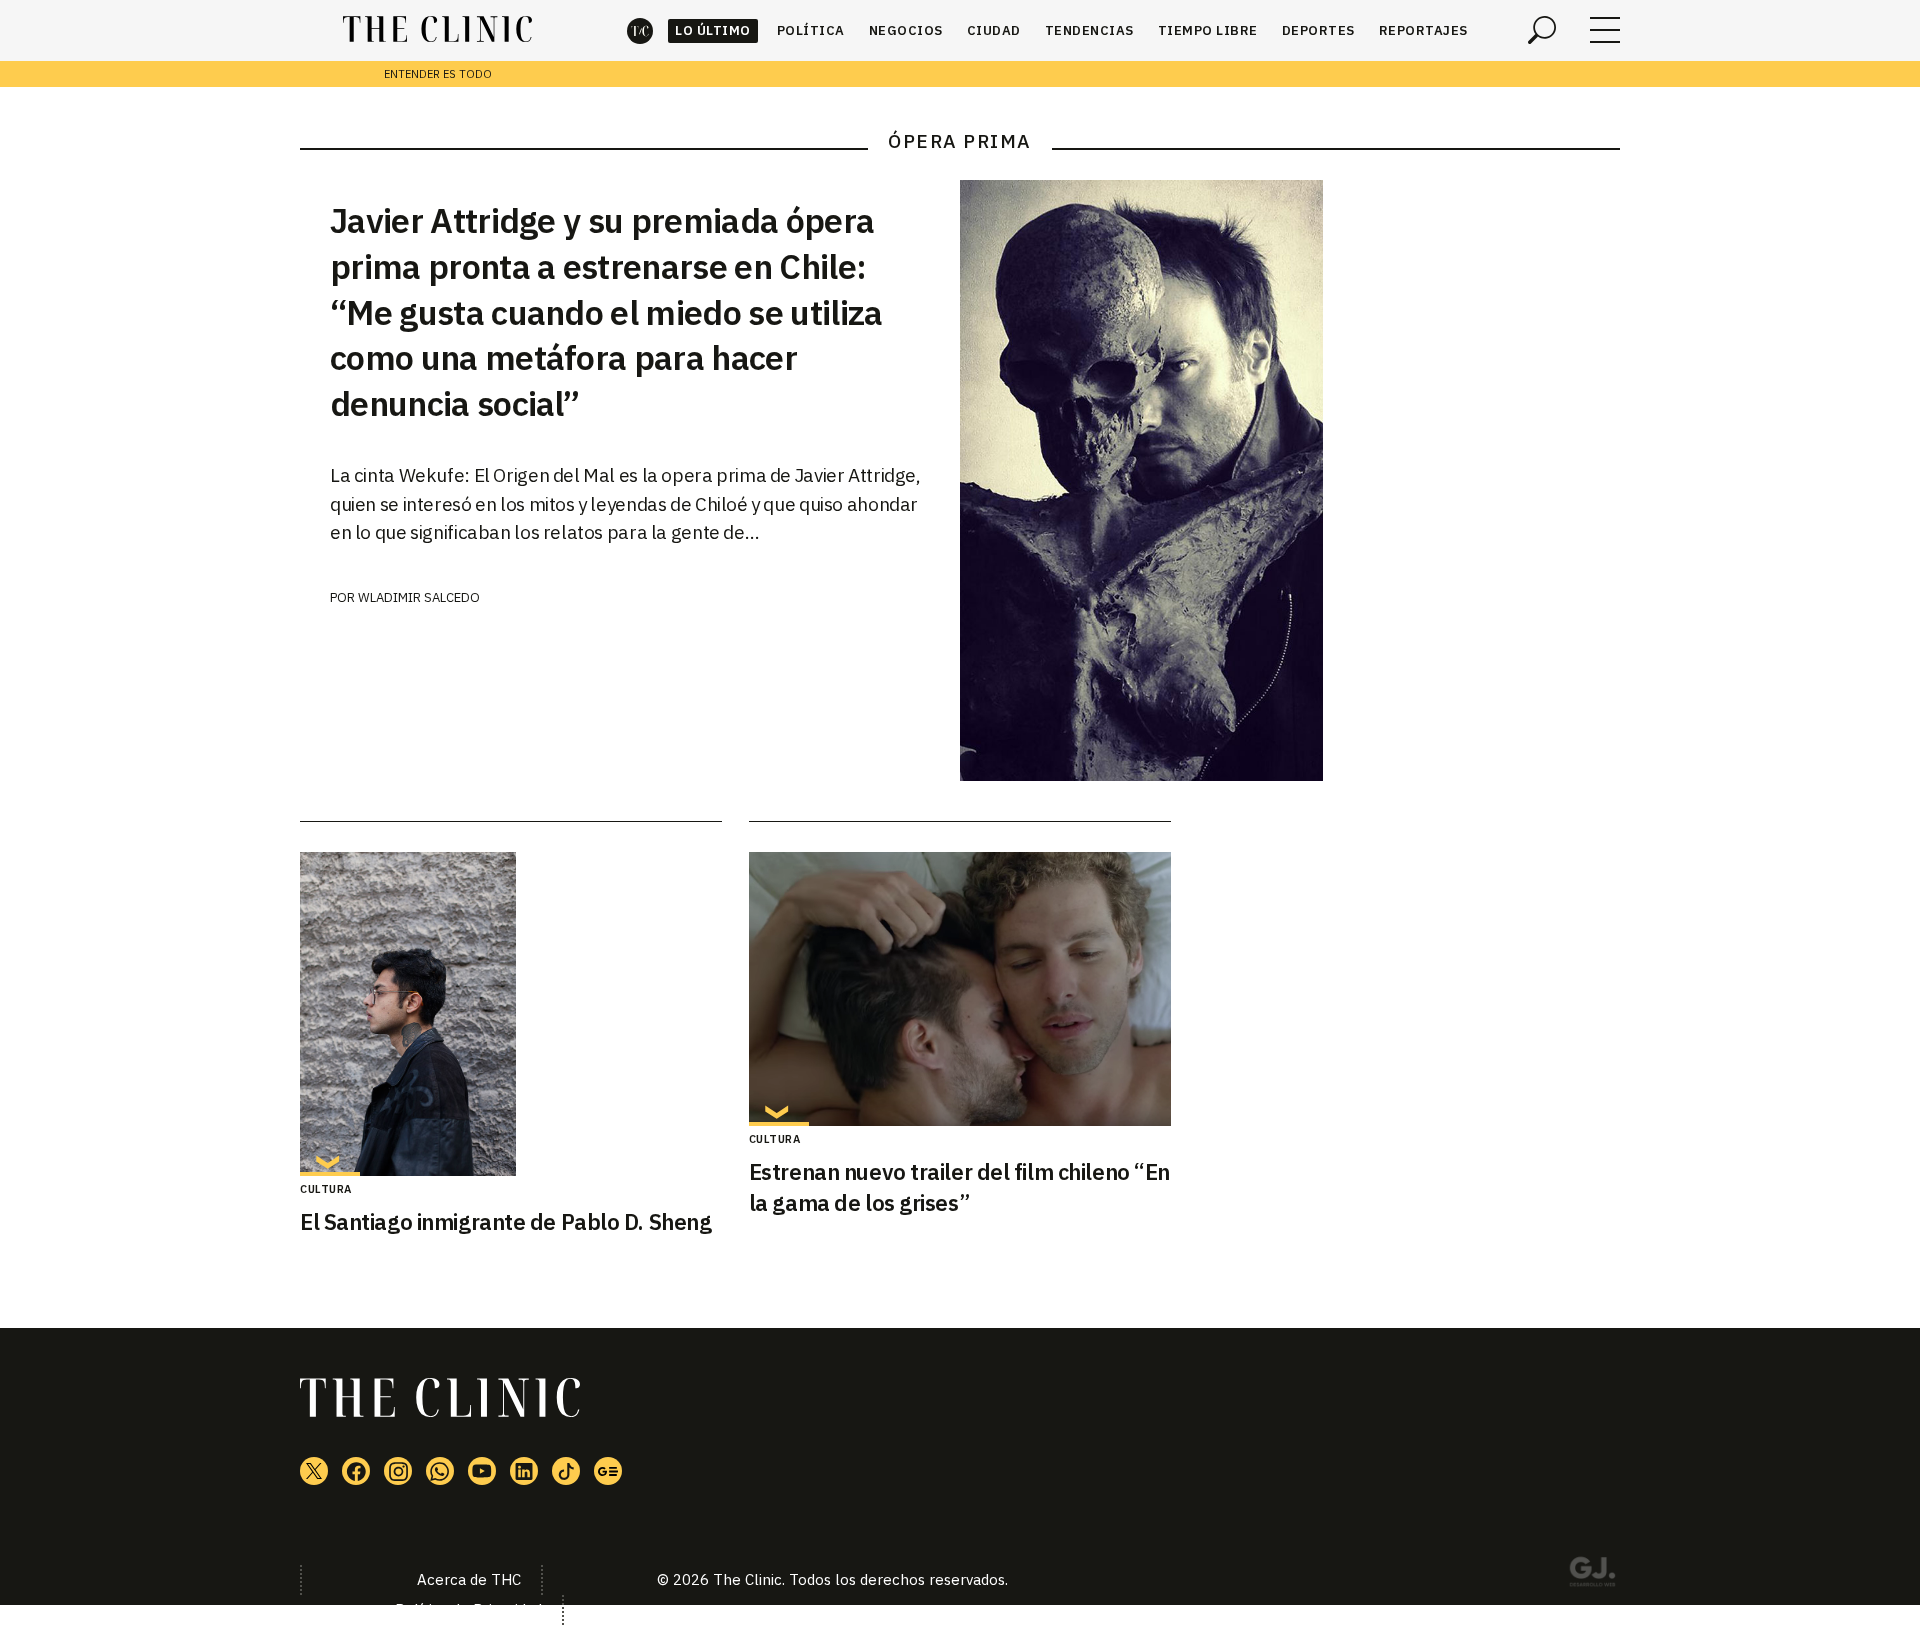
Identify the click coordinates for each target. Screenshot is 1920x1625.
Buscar (1542, 30)
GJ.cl (1592, 1575)
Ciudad (994, 30)
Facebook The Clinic (356, 1471)
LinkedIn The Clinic (524, 1471)
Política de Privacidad (468, 1609)
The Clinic (640, 30)
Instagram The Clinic (398, 1471)
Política (811, 30)
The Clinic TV (482, 1471)
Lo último (713, 30)
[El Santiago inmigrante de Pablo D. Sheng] (511, 1014)
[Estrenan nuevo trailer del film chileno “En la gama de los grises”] (960, 989)
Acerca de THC (469, 1579)
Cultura (326, 1189)
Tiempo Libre (1208, 30)
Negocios (906, 30)
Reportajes (1423, 30)
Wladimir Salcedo (419, 597)
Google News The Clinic (608, 1471)
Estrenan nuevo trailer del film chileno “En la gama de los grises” (959, 1187)
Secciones (1605, 30)
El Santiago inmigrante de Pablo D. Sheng (505, 1221)
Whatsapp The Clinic (440, 1471)
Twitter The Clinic (314, 1471)
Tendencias (1089, 30)
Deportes (1318, 30)
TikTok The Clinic (566, 1471)
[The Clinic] (437, 30)
